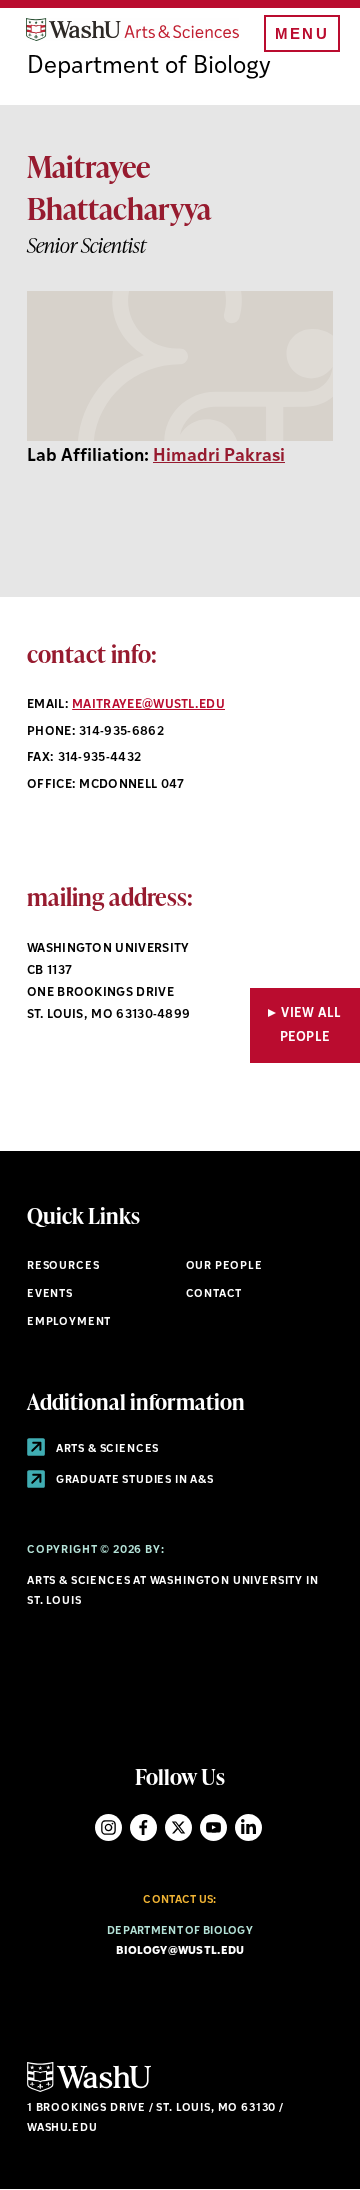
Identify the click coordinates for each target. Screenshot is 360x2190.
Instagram (108, 1827)
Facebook (143, 1827)
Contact (214, 1294)
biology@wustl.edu (180, 1951)
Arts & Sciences (106, 1449)
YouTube (213, 1827)
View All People (311, 1025)
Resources (63, 1266)
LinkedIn (248, 1827)
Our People (224, 1266)
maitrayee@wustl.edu (148, 705)
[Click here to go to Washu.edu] (89, 2089)
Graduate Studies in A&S (133, 1480)
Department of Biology (149, 67)
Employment (69, 1322)
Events (50, 1294)
